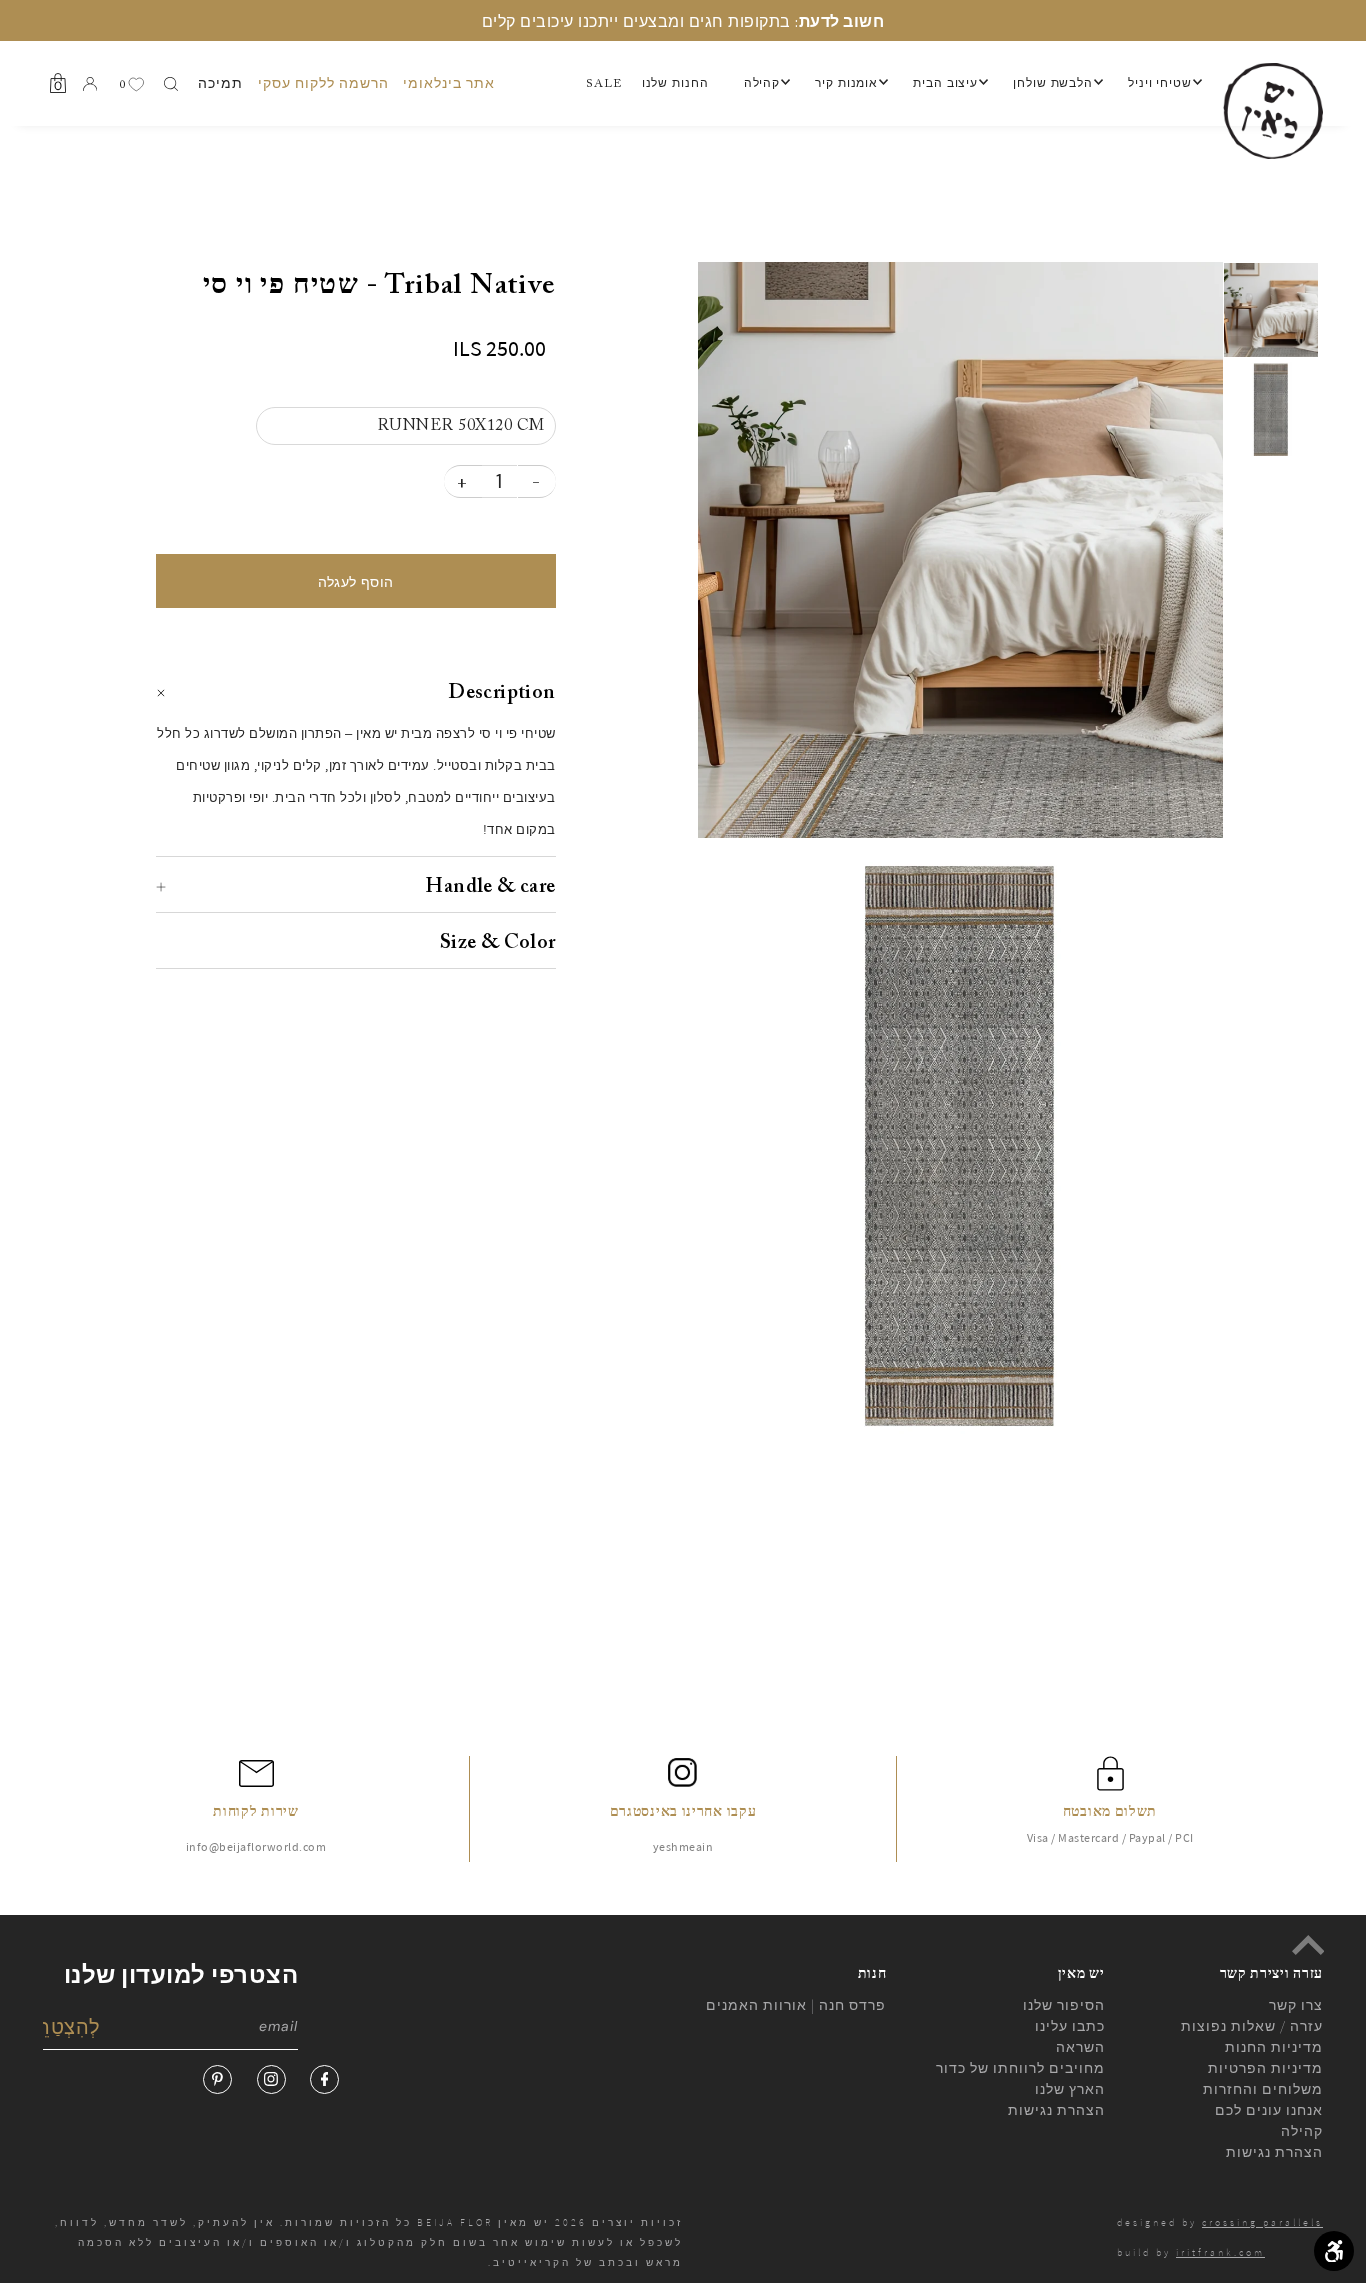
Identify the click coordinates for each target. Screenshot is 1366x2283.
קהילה (1302, 2131)
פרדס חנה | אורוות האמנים (796, 2005)
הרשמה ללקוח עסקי (323, 83)
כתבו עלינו (1070, 2026)
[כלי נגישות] (1334, 2251)
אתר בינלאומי (449, 83)
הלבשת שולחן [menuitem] (1053, 84)
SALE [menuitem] (604, 84)
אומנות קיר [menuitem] (846, 84)
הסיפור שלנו (1064, 2005)
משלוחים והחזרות (1263, 2089)
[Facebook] (324, 2079)
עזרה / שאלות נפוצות (1252, 2026)
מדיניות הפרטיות (1265, 2068)
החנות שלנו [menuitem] (675, 84)
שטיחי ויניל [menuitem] (1160, 84)
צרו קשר (1296, 2005)
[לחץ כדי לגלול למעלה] (1308, 1945)
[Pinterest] (217, 2079)
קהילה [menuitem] (762, 84)
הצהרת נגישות (1056, 2110)
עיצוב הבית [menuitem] (945, 84)
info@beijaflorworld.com (256, 1846)
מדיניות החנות (1274, 2047)
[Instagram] (271, 2079)
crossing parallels (1262, 2222)
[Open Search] (171, 84)
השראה (1080, 2047)
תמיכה (220, 83)
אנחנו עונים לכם (1269, 2110)
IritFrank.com (1220, 2252)
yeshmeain (683, 1846)
